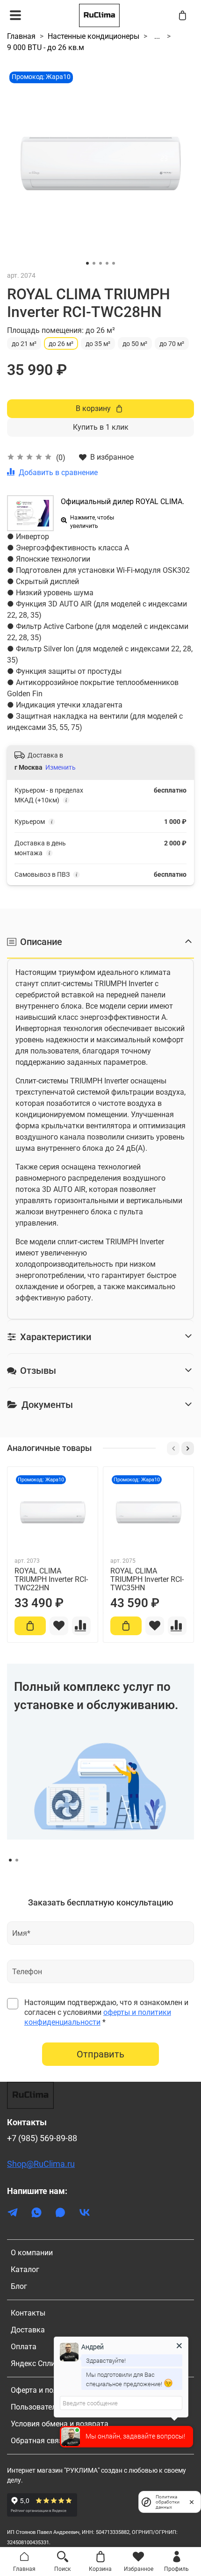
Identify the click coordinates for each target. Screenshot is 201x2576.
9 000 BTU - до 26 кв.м (46, 47)
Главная (21, 36)
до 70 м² (172, 344)
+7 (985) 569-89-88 (42, 2138)
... (157, 36)
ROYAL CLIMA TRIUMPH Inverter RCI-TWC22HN (51, 1579)
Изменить (61, 767)
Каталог (25, 2269)
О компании (32, 2253)
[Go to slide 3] (100, 263)
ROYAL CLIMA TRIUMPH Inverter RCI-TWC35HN (147, 1579)
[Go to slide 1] (87, 263)
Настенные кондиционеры (93, 36)
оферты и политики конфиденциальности (98, 2017)
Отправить (100, 2054)
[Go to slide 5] (114, 263)
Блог (19, 2286)
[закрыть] (192, 2502)
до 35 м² (98, 344)
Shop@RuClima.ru (41, 2164)
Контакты (28, 2313)
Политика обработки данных (168, 2502)
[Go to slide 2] (94, 263)
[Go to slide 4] (107, 263)
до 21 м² (24, 344)
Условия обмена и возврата (60, 2424)
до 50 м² (135, 344)
